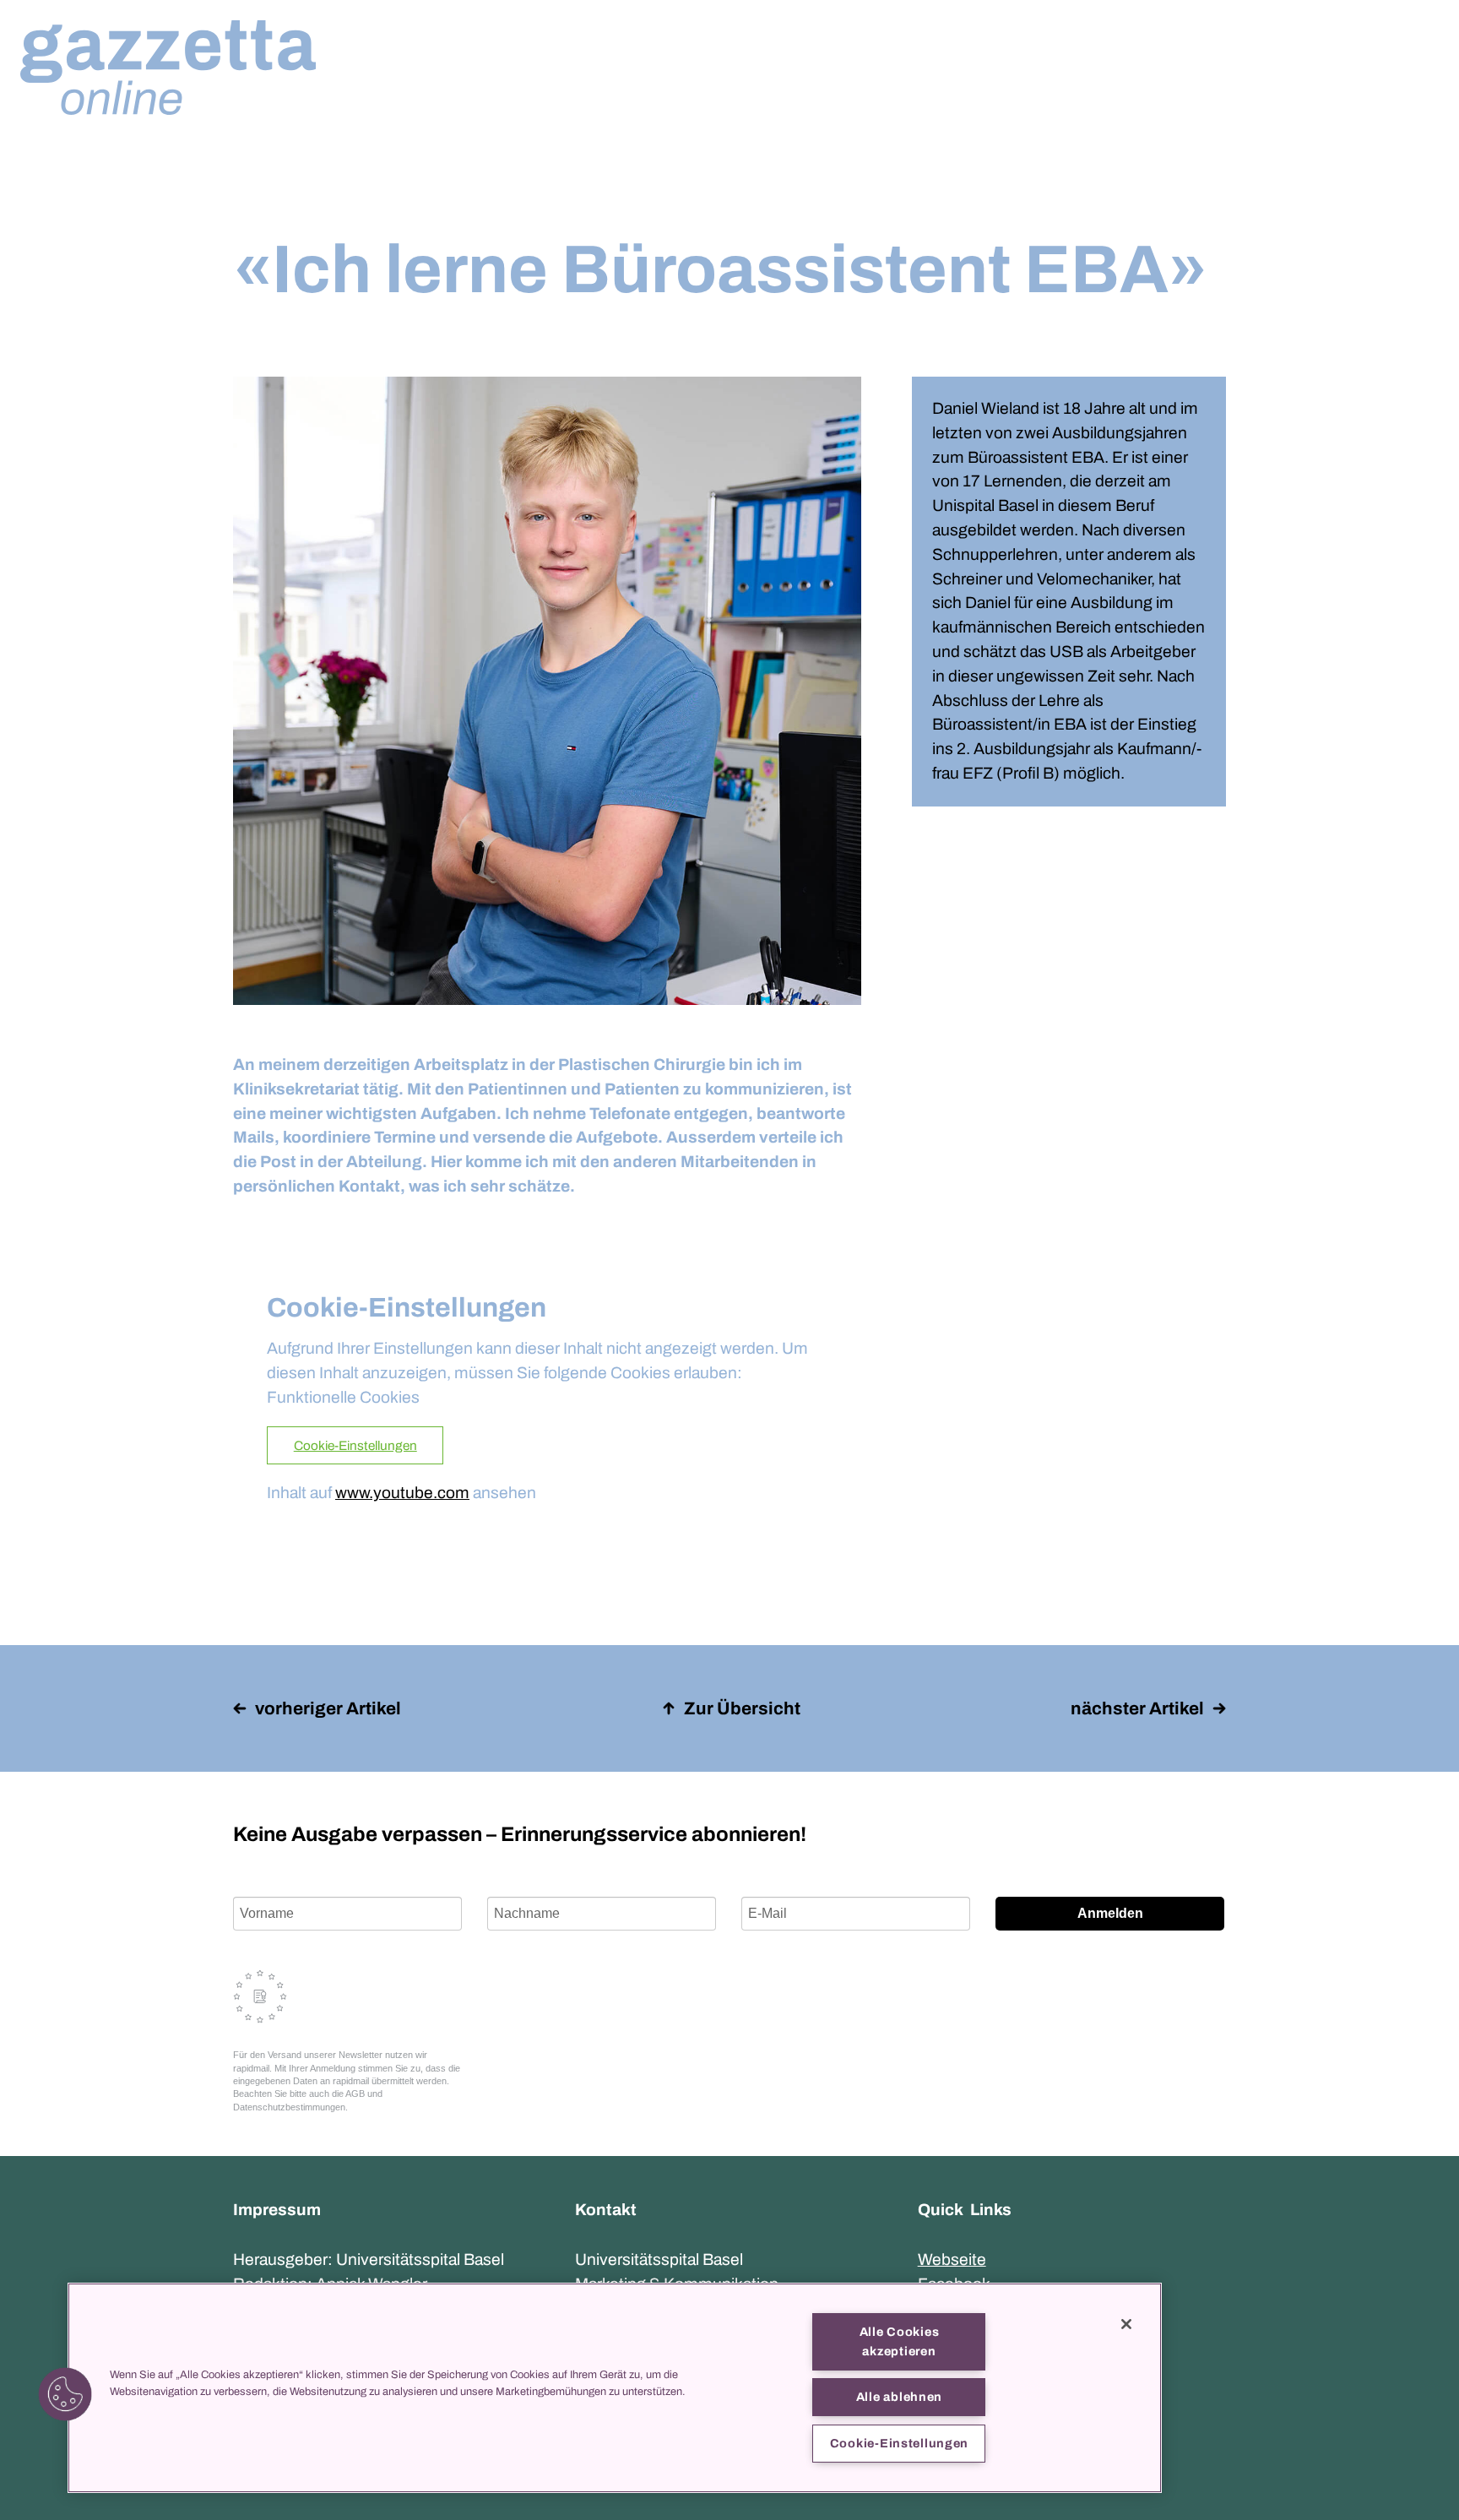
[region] (615, 2388)
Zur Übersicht (742, 1708)
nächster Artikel (1137, 1708)
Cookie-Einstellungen (355, 1446)
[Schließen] (1126, 2324)
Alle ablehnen (899, 2397)
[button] (65, 2394)
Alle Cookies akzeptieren (900, 2341)
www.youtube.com (402, 1493)
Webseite (952, 2259)
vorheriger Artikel (328, 1708)
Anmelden (1110, 1913)
